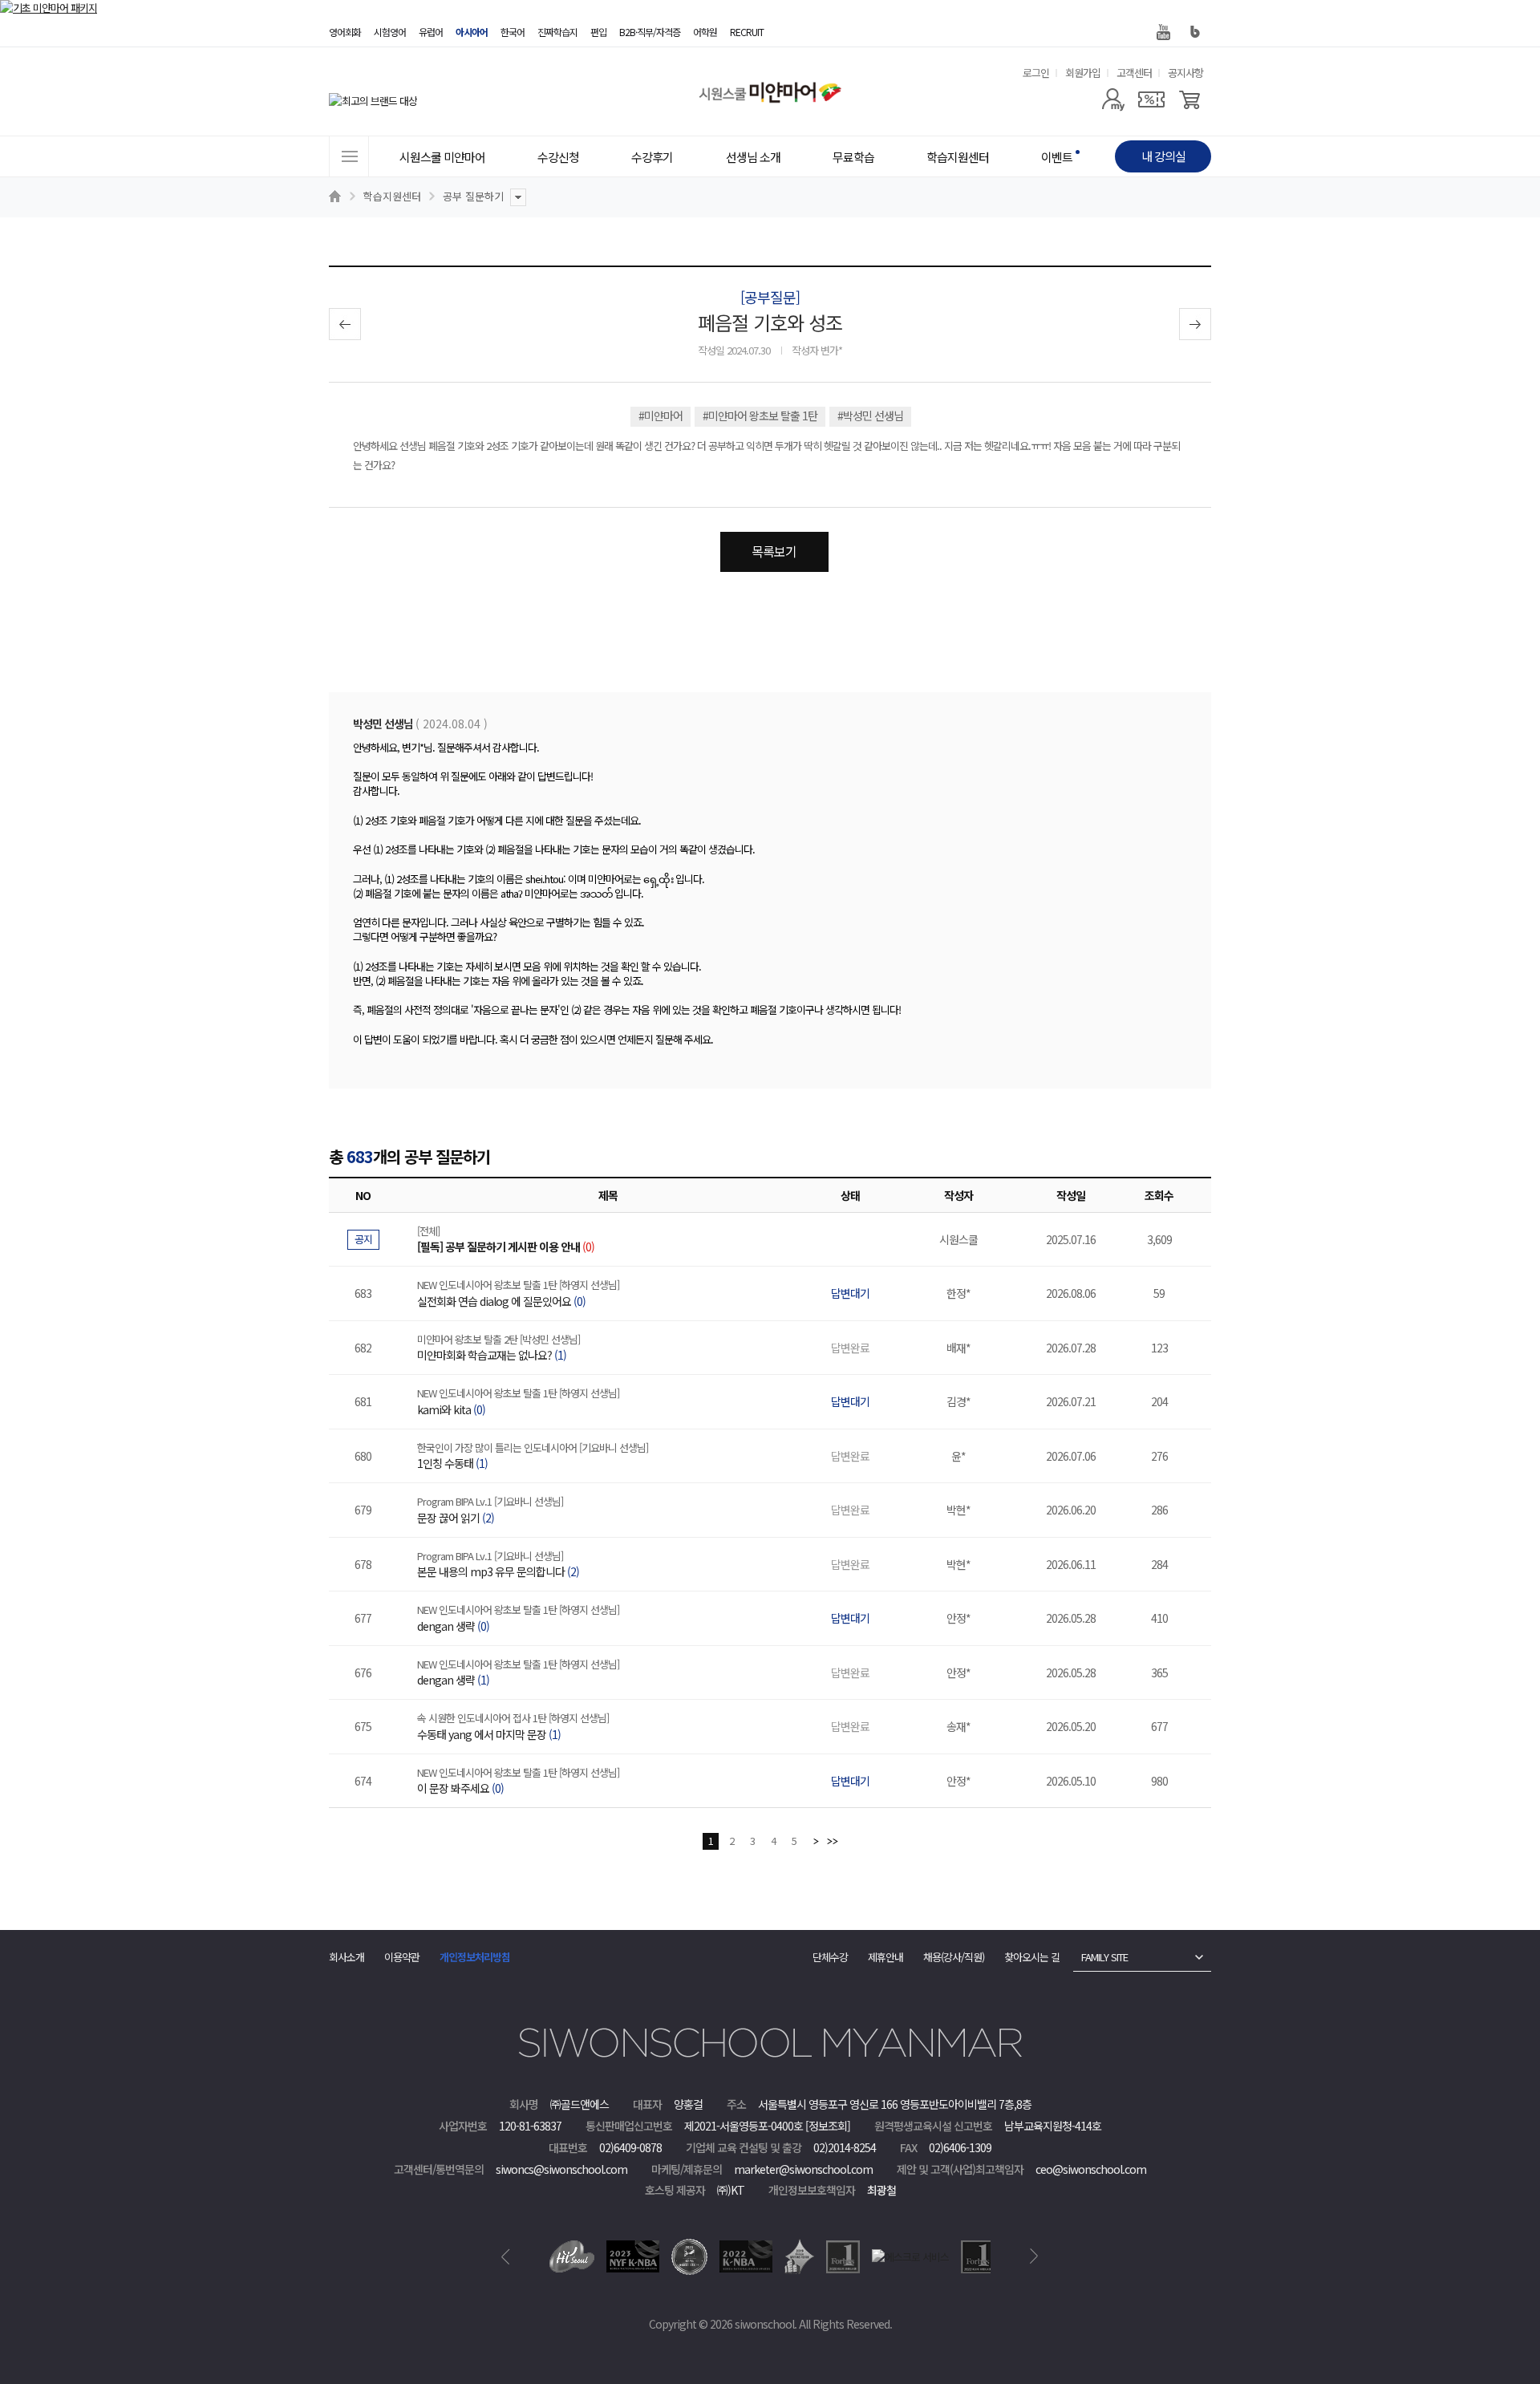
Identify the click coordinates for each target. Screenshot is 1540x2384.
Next (1034, 2256)
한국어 (513, 32)
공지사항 (1185, 73)
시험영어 (390, 32)
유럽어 (431, 32)
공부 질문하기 (473, 196)
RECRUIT (747, 32)
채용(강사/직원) (954, 1957)
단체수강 (830, 1957)
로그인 (1036, 73)
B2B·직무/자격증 (650, 32)
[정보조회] (828, 2126)
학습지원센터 (392, 196)
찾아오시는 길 (1032, 1957)
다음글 (1195, 324)
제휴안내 (885, 1957)
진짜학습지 (557, 32)
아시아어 (472, 32)
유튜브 (1163, 32)
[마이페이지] (1113, 99)
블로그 (1195, 32)
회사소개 (346, 1957)
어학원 (705, 32)
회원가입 (1083, 73)
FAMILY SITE (1104, 1957)
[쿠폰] (1151, 99)
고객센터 (1134, 73)
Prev (506, 2256)
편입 (598, 32)
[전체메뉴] (349, 156)
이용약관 (402, 1957)
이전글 (345, 324)
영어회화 (345, 32)
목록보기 (774, 551)
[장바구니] (1190, 99)
